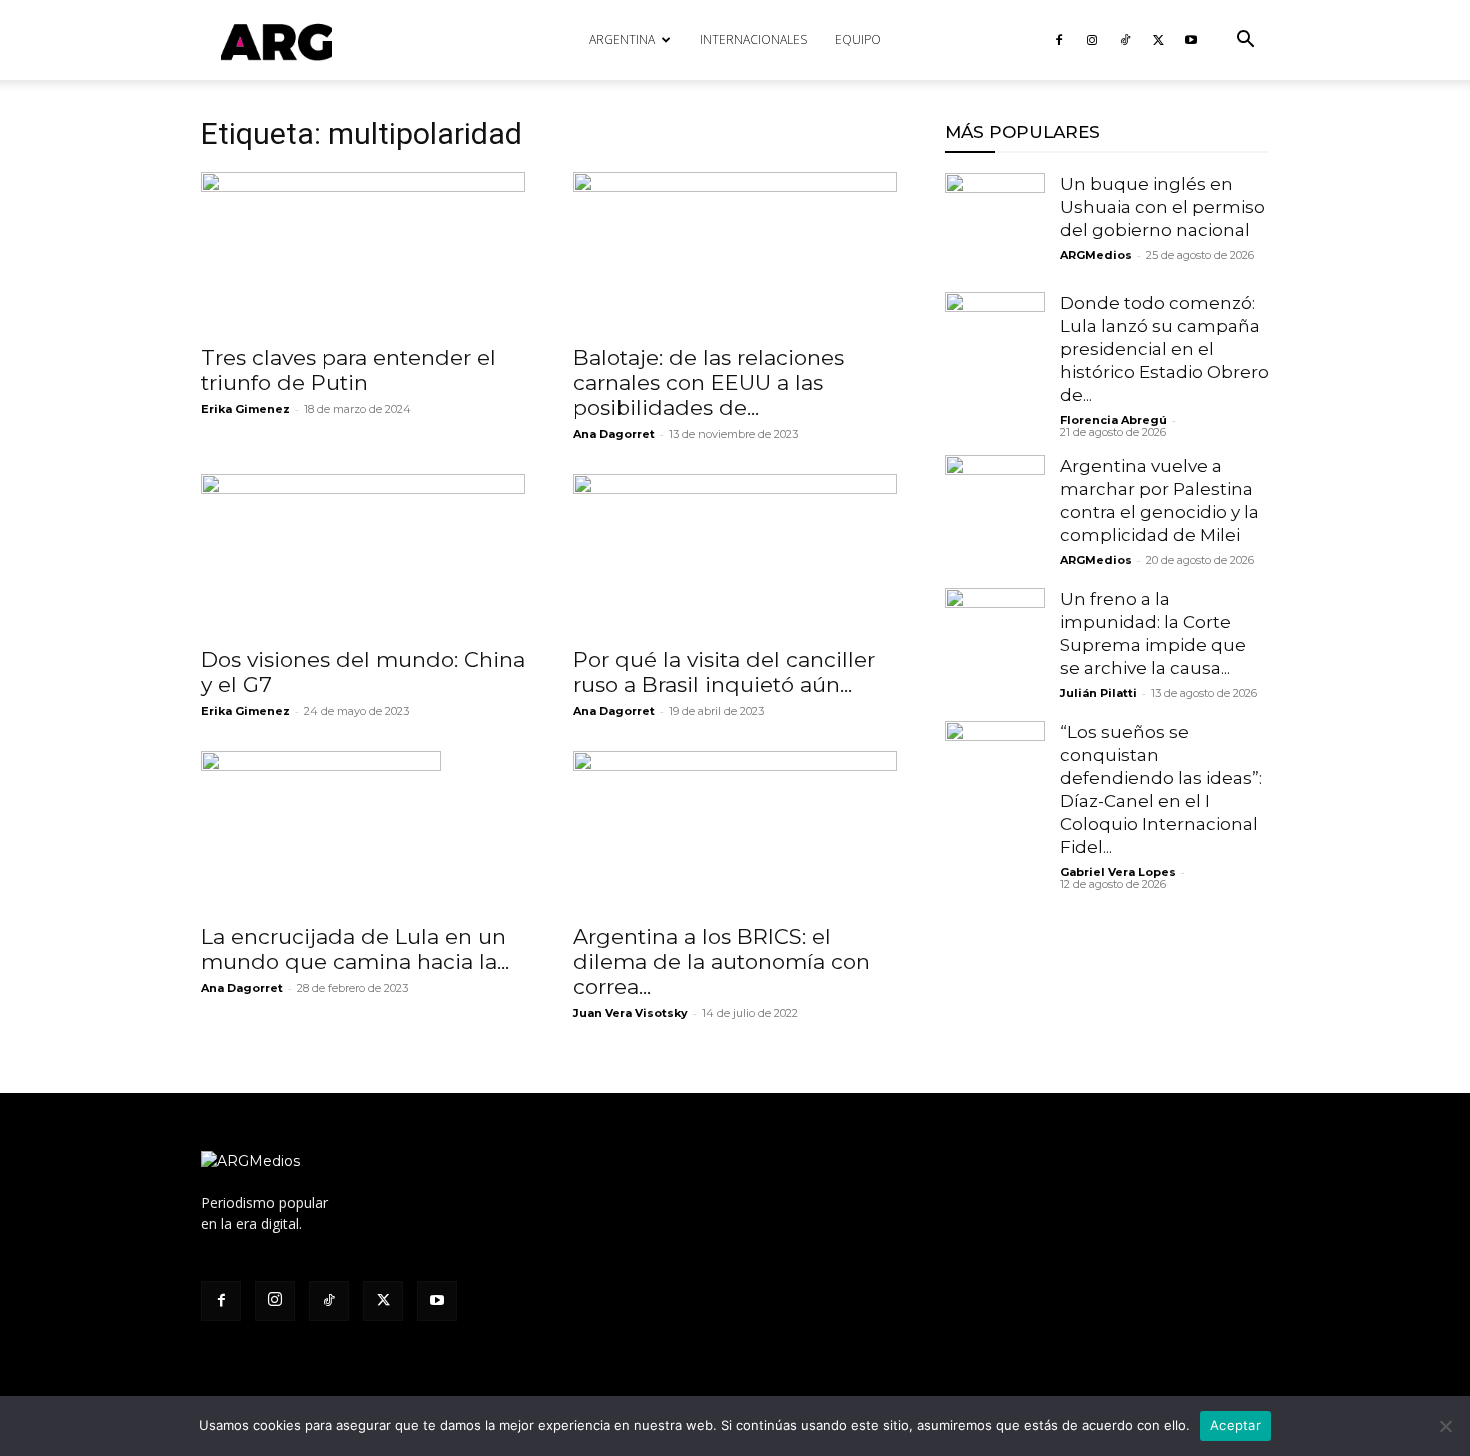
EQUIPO (858, 39)
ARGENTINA (622, 39)
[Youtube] (1191, 40)
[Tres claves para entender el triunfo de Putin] (363, 252)
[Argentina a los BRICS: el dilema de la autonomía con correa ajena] (735, 831)
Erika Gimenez (245, 409)
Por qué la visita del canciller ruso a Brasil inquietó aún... (724, 672)
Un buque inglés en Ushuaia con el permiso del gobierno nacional (1162, 207)
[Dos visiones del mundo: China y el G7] (363, 554)
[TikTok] (1125, 40)
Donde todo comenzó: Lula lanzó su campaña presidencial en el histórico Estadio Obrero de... (1164, 349)
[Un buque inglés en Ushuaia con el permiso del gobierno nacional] (995, 223)
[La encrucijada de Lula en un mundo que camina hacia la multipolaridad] (363, 831)
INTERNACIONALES (753, 39)
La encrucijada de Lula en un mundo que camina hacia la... (355, 949)
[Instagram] (1092, 40)
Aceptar (1235, 1425)
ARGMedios (1096, 255)
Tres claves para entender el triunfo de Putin (348, 370)
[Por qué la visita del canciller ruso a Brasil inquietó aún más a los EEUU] (735, 554)
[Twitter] (1158, 40)
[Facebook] (1059, 40)
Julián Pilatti (1098, 693)
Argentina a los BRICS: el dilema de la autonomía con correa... (721, 961)
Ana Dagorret (614, 434)
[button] (1245, 41)
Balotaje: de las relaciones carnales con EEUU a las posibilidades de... (708, 382)
